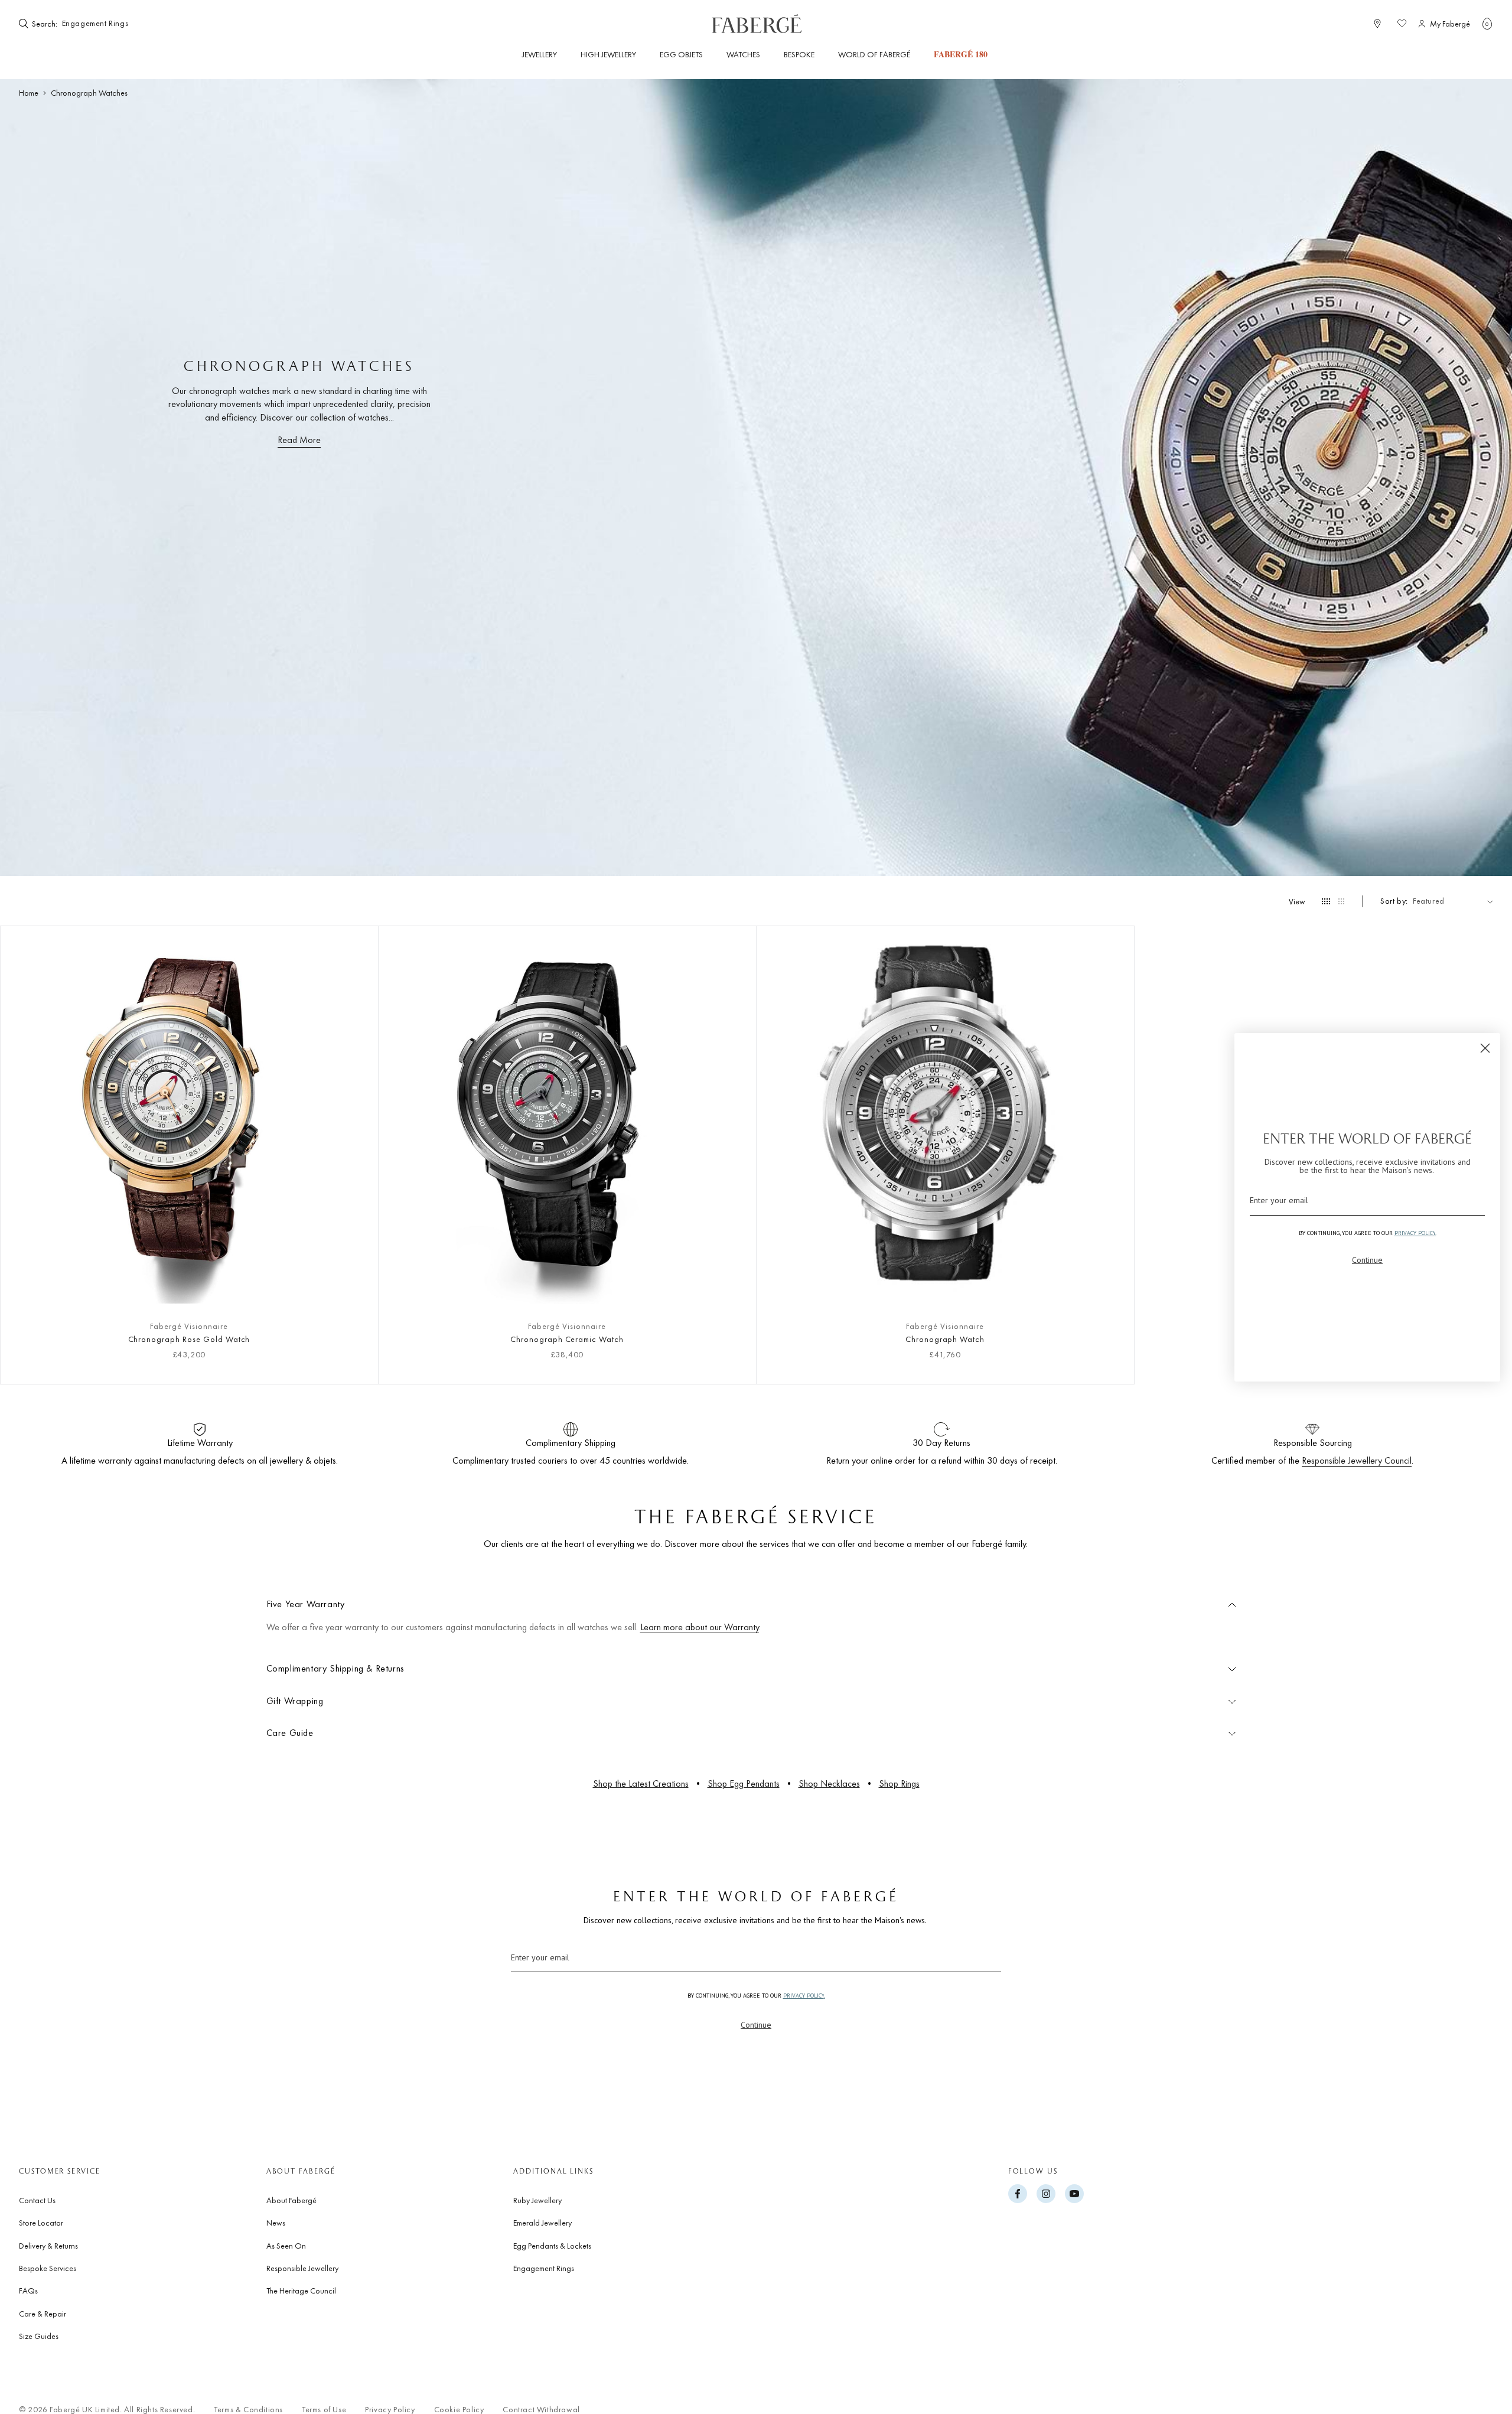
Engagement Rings (544, 2268)
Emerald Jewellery (542, 2223)
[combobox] (96, 24)
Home (29, 93)
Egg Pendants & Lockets (552, 2246)
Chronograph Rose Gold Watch (189, 1339)
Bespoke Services (48, 2268)
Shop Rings (899, 1783)
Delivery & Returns (48, 2246)
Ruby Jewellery (537, 2200)
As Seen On (286, 2246)
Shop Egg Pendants (744, 1783)
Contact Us (37, 2200)
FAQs (28, 2291)
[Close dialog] (1485, 1048)
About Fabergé (291, 2200)
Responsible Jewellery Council (1357, 1460)
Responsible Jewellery (302, 2268)
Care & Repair (43, 2314)
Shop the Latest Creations (641, 1783)
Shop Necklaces (829, 1783)
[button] (1487, 24)
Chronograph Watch (945, 1339)
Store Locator (41, 2223)
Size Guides (39, 2336)
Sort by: (1394, 901)
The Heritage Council (301, 2291)
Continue (756, 2025)
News (276, 2223)
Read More (299, 440)
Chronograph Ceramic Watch (567, 1339)
